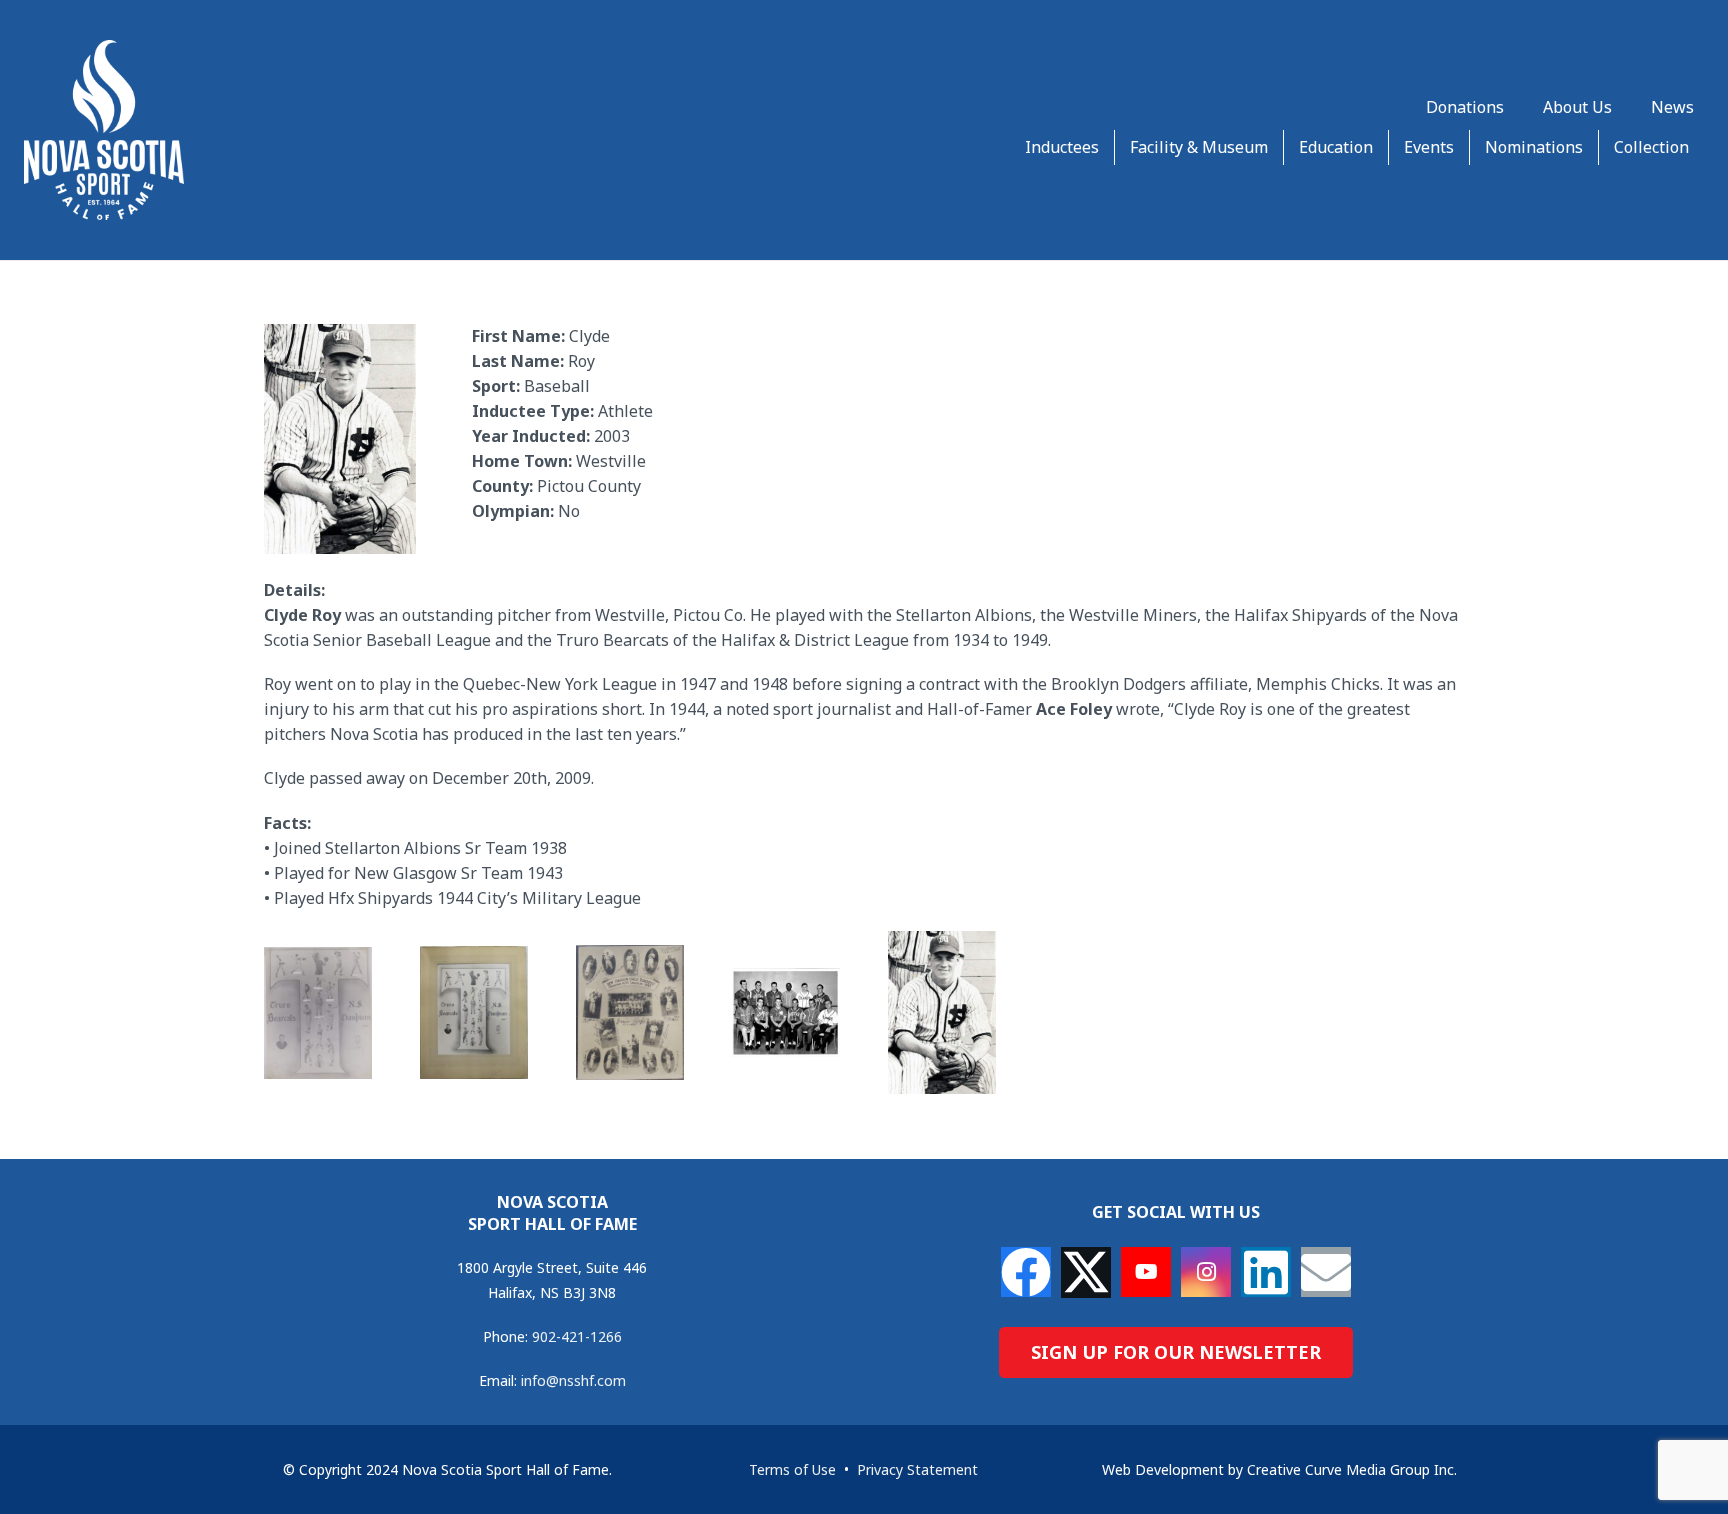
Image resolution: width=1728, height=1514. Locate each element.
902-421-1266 (577, 1336)
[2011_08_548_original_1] (786, 1012)
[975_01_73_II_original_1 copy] (318, 1013)
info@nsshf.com (573, 1380)
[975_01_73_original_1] (474, 1013)
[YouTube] (1146, 1272)
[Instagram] (1206, 1272)
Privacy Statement (917, 1469)
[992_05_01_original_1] (630, 1012)
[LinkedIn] (1266, 1272)
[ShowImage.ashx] (942, 1012)
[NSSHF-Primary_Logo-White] (104, 130)
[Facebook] (1026, 1272)
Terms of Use (792, 1469)
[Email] (1326, 1272)
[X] (1086, 1272)
